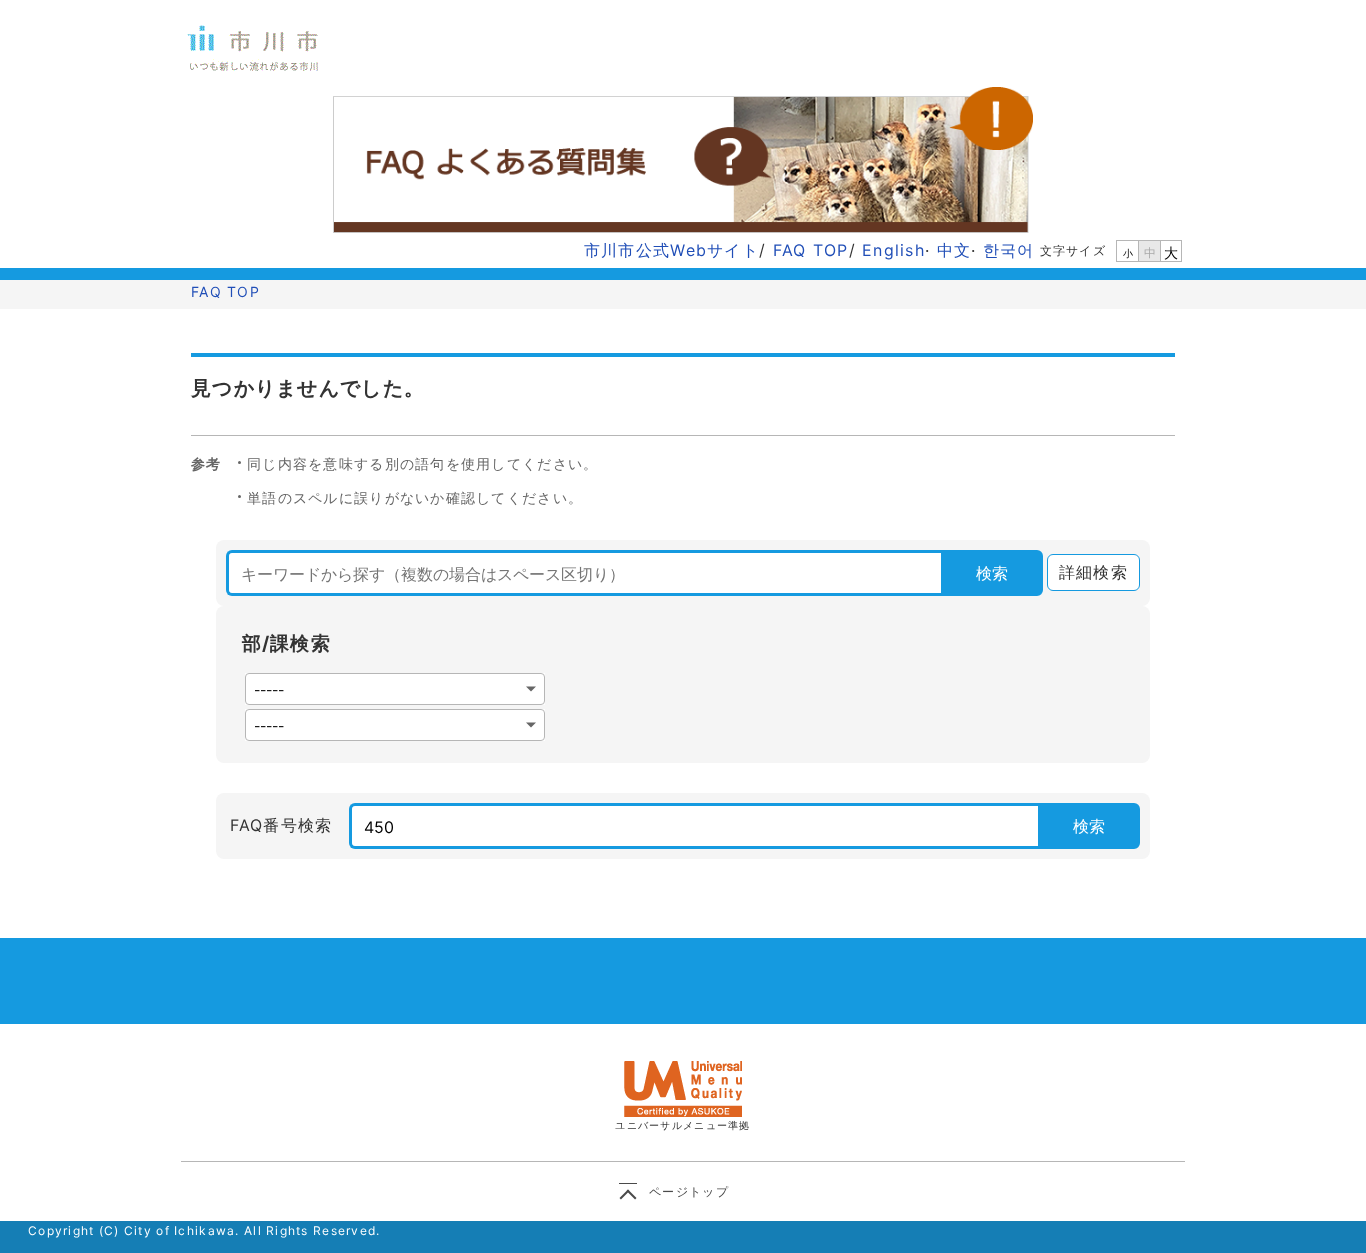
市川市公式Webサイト (671, 250)
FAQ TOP (811, 250)
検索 (992, 573)
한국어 (1009, 250)
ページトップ (689, 1191)
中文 (954, 250)
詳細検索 (1087, 572)
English (893, 250)
